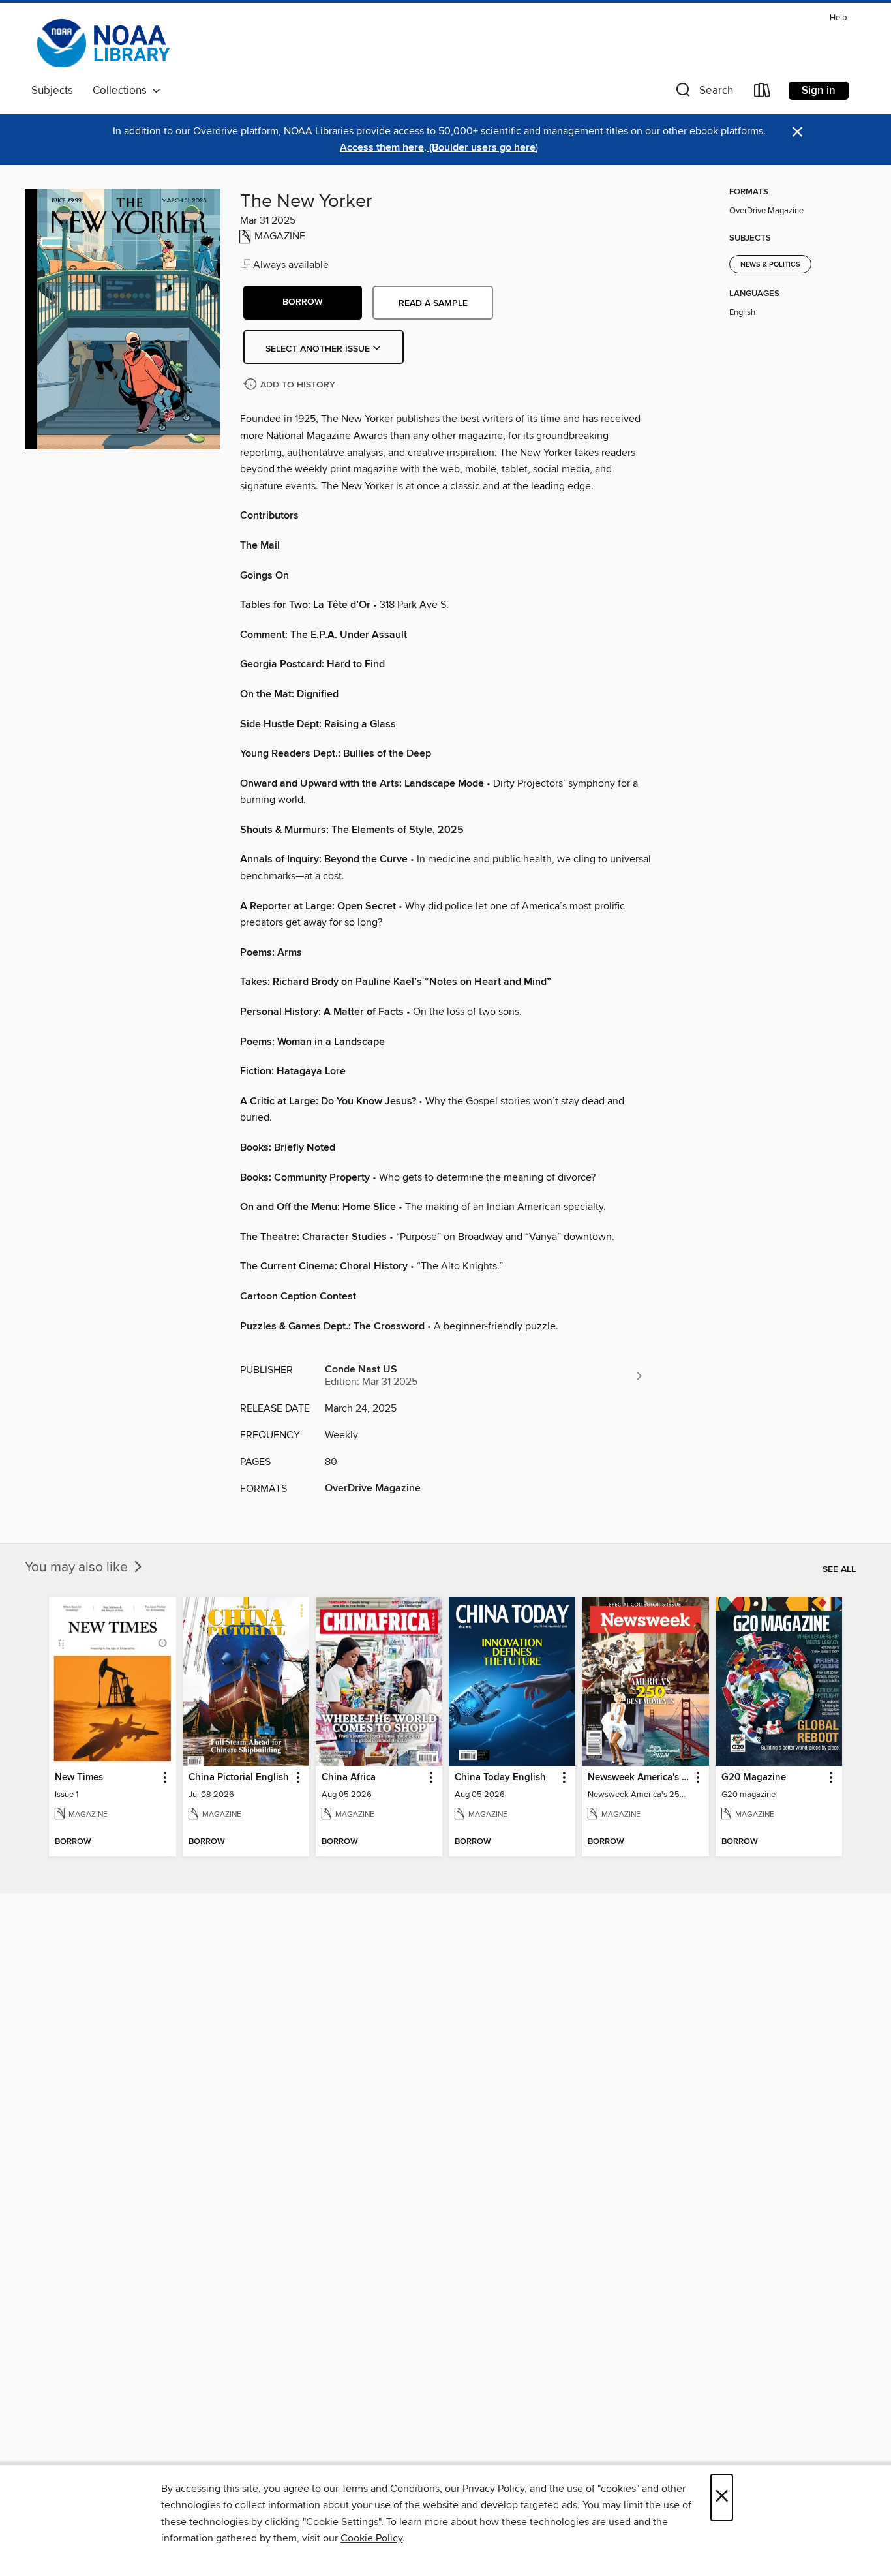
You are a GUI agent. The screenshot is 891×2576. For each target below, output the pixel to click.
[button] (703, 93)
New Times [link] (79, 1778)
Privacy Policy (493, 2489)
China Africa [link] (349, 1778)
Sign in (819, 91)
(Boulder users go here (481, 148)
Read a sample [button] (433, 303)
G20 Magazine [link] (754, 1778)
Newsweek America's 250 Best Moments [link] (639, 1778)
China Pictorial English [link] (239, 1778)
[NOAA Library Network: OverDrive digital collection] (102, 43)
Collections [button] (122, 91)
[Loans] (763, 93)
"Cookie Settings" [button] (342, 2522)
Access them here (382, 148)
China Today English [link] (500, 1778)
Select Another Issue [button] (319, 349)
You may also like (78, 1568)
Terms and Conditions (390, 2489)
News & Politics (770, 265)
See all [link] (839, 1569)
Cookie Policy (371, 2538)
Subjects (52, 91)
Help (838, 18)
